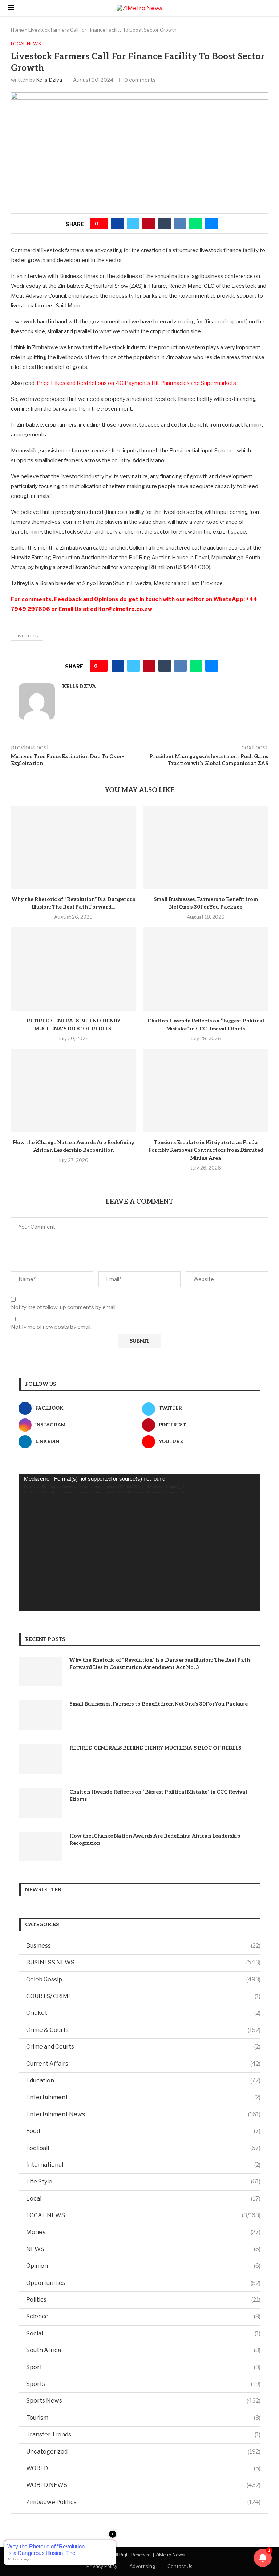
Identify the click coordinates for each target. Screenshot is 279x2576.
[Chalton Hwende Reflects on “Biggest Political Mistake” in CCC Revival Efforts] (206, 969)
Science (143, 2316)
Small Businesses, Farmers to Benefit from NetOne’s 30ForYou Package (159, 1704)
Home (17, 30)
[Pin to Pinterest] (149, 224)
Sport (143, 2367)
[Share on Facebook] (118, 224)
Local (143, 2199)
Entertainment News (143, 2114)
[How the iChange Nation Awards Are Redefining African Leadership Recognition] (73, 1090)
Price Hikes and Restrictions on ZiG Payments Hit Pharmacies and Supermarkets (136, 383)
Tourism (143, 2418)
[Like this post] (102, 224)
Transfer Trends (143, 2434)
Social (143, 2333)
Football (143, 2148)
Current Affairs (143, 2064)
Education (143, 2080)
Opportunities (143, 2283)
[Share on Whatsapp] (196, 224)
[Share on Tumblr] (164, 224)
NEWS (143, 2249)
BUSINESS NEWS (143, 1962)
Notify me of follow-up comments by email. (64, 1307)
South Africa (143, 2350)
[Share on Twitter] (133, 224)
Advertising (142, 2566)
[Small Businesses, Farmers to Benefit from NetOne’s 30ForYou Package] (206, 847)
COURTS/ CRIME (143, 1996)
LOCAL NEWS (143, 2215)
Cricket (143, 2013)
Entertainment (143, 2097)
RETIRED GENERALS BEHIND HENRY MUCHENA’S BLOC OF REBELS (156, 1748)
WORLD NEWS (143, 2485)
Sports (143, 2384)
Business (143, 1946)
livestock (27, 636)
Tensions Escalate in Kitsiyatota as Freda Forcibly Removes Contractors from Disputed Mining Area (206, 1150)
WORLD (143, 2468)
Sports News (143, 2401)
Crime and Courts (143, 2047)
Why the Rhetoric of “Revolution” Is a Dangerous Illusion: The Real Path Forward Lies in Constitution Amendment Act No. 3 (160, 1664)
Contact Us (180, 2566)
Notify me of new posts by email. (51, 1327)
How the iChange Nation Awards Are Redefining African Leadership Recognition (155, 1840)
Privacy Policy (102, 2566)
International (143, 2165)
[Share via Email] (211, 224)
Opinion (143, 2266)
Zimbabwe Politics (143, 2502)
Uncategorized (143, 2452)
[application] (139, 1543)
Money (143, 2232)
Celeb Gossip (143, 1979)
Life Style (143, 2181)
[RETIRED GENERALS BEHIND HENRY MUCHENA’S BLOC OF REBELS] (73, 969)
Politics (143, 2300)
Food (143, 2131)
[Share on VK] (180, 224)
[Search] (268, 8)
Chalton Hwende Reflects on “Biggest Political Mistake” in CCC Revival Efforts (158, 1796)
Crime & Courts (143, 2030)
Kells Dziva (49, 80)
